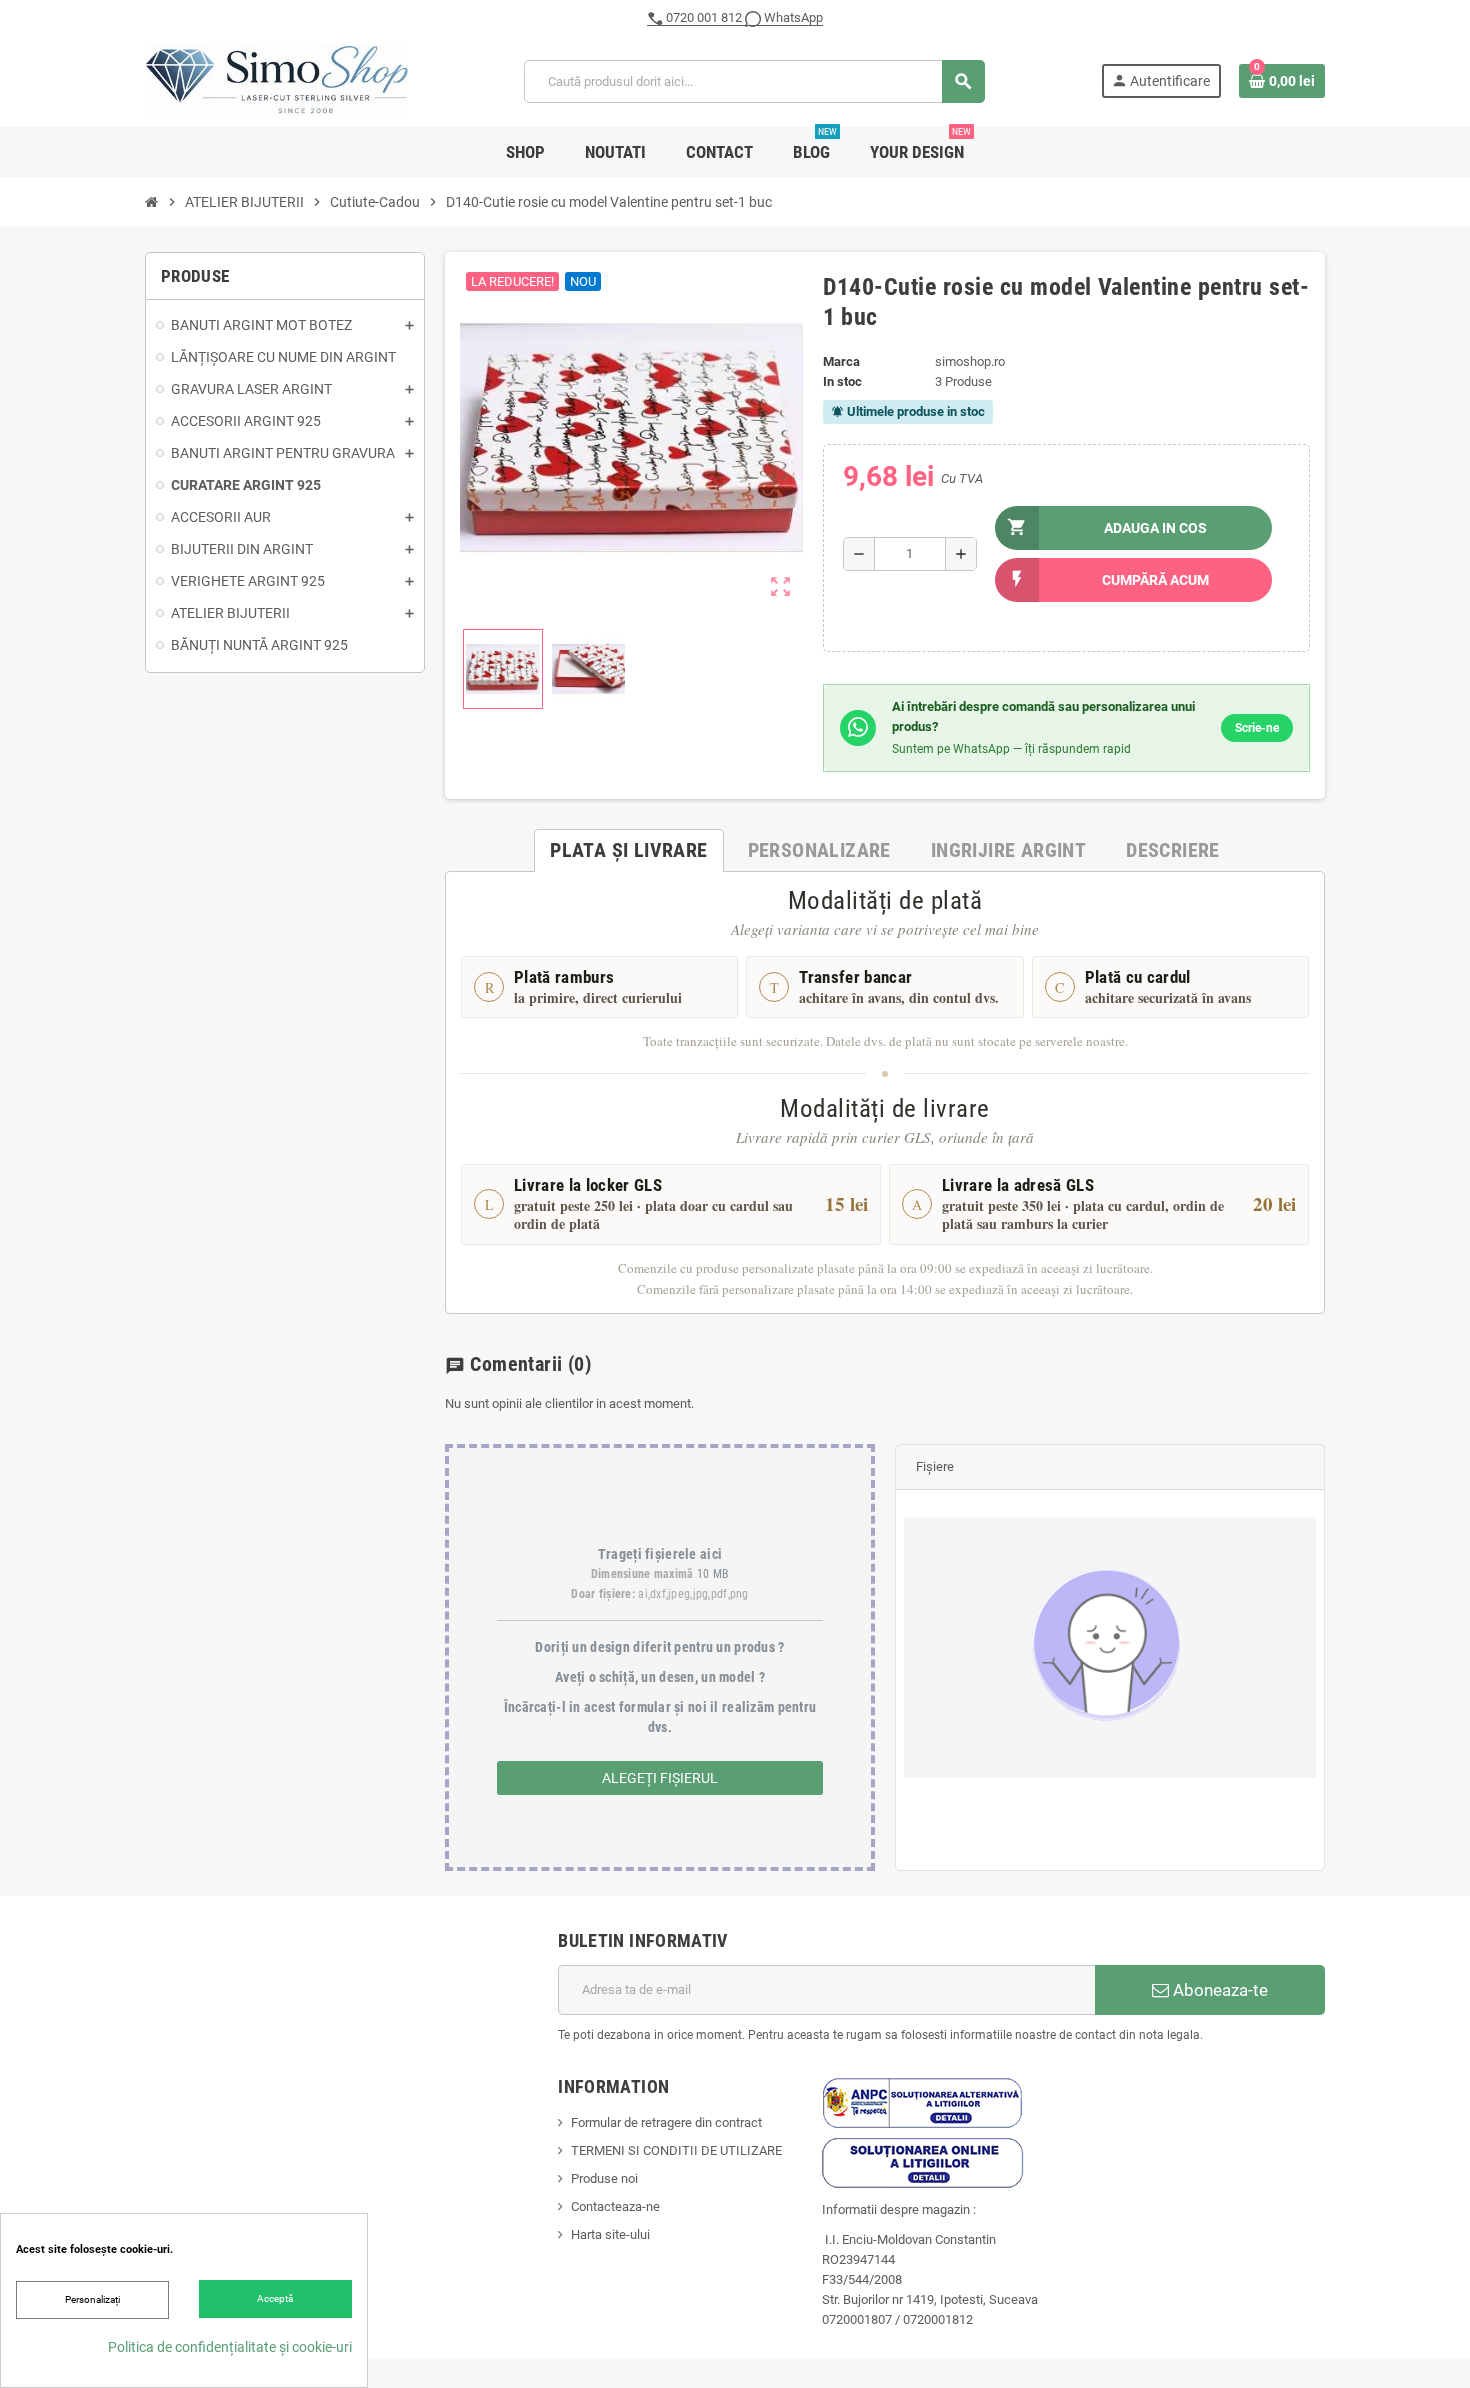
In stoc (842, 381)
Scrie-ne (1257, 728)
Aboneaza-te (1218, 1990)
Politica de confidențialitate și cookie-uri (230, 2347)
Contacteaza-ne (615, 2206)
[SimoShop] (276, 80)
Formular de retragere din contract (666, 2122)
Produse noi (604, 2178)
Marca (841, 361)
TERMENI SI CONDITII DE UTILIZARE (676, 2150)
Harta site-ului (610, 2234)
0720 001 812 (704, 17)
